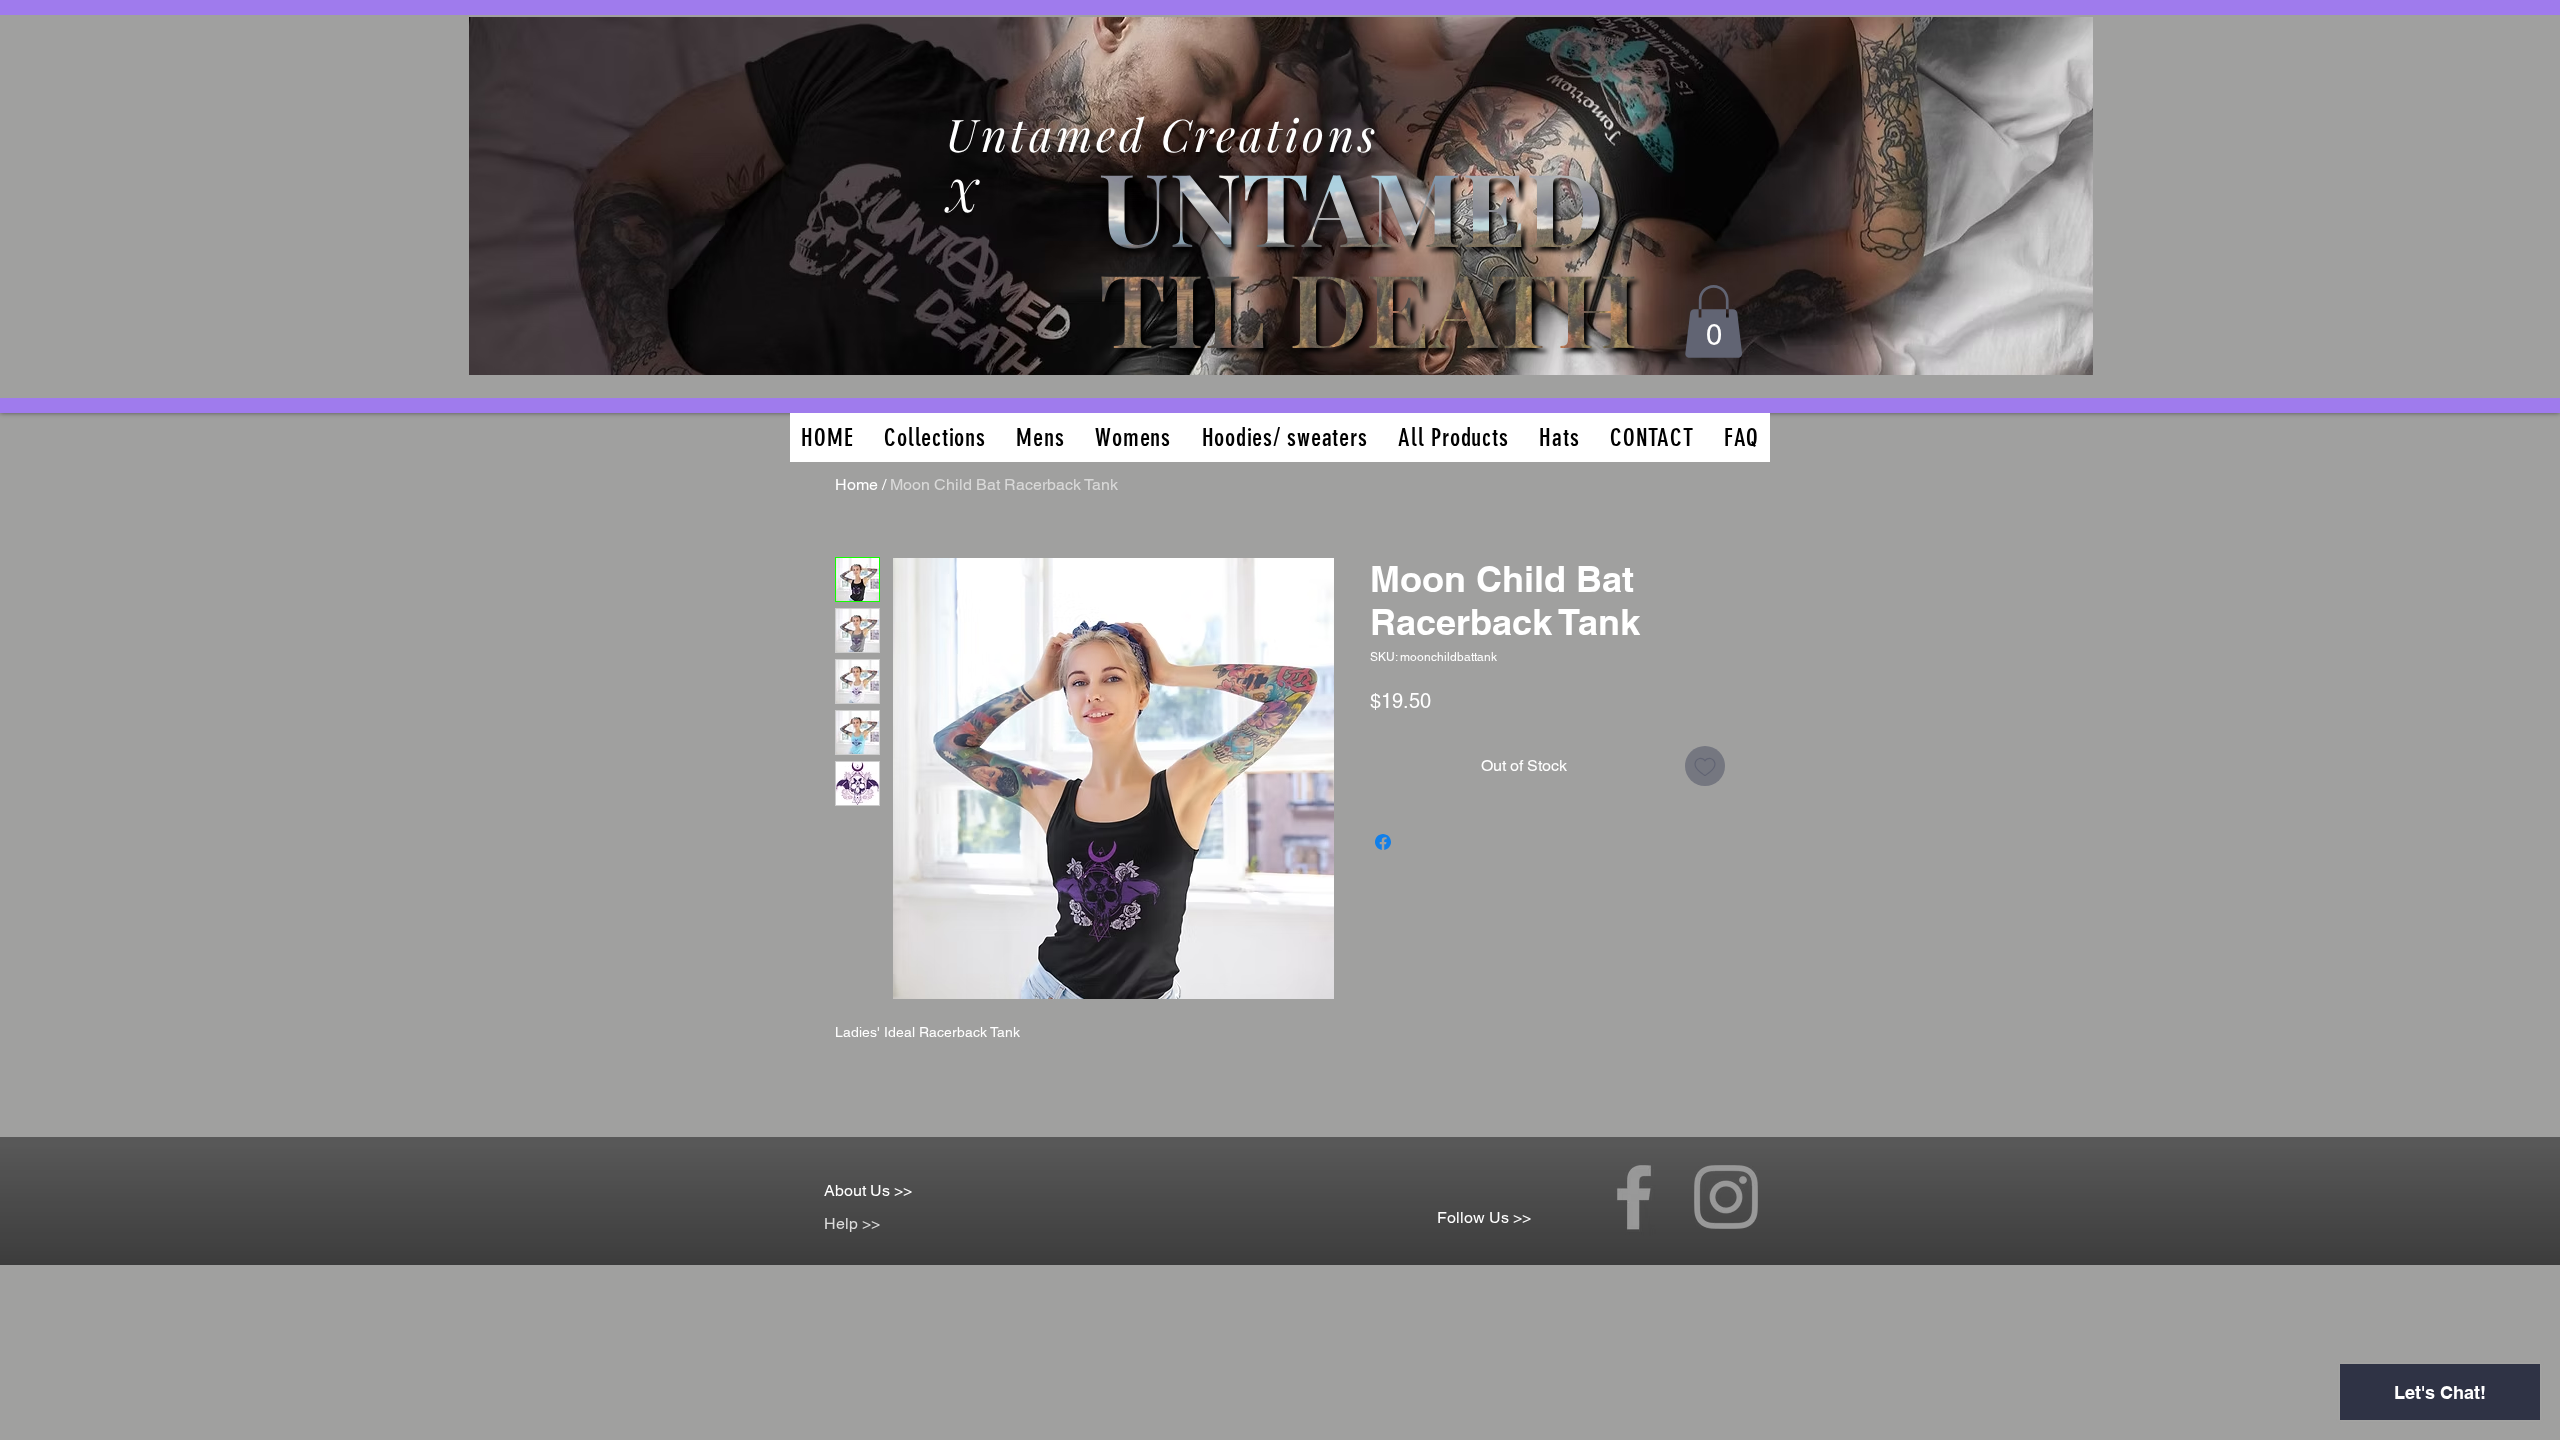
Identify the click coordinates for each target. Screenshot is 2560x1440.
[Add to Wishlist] (1705, 766)
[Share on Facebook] (1383, 842)
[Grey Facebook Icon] (1634, 1197)
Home (856, 484)
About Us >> (868, 1190)
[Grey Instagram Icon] (1726, 1197)
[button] (1713, 321)
